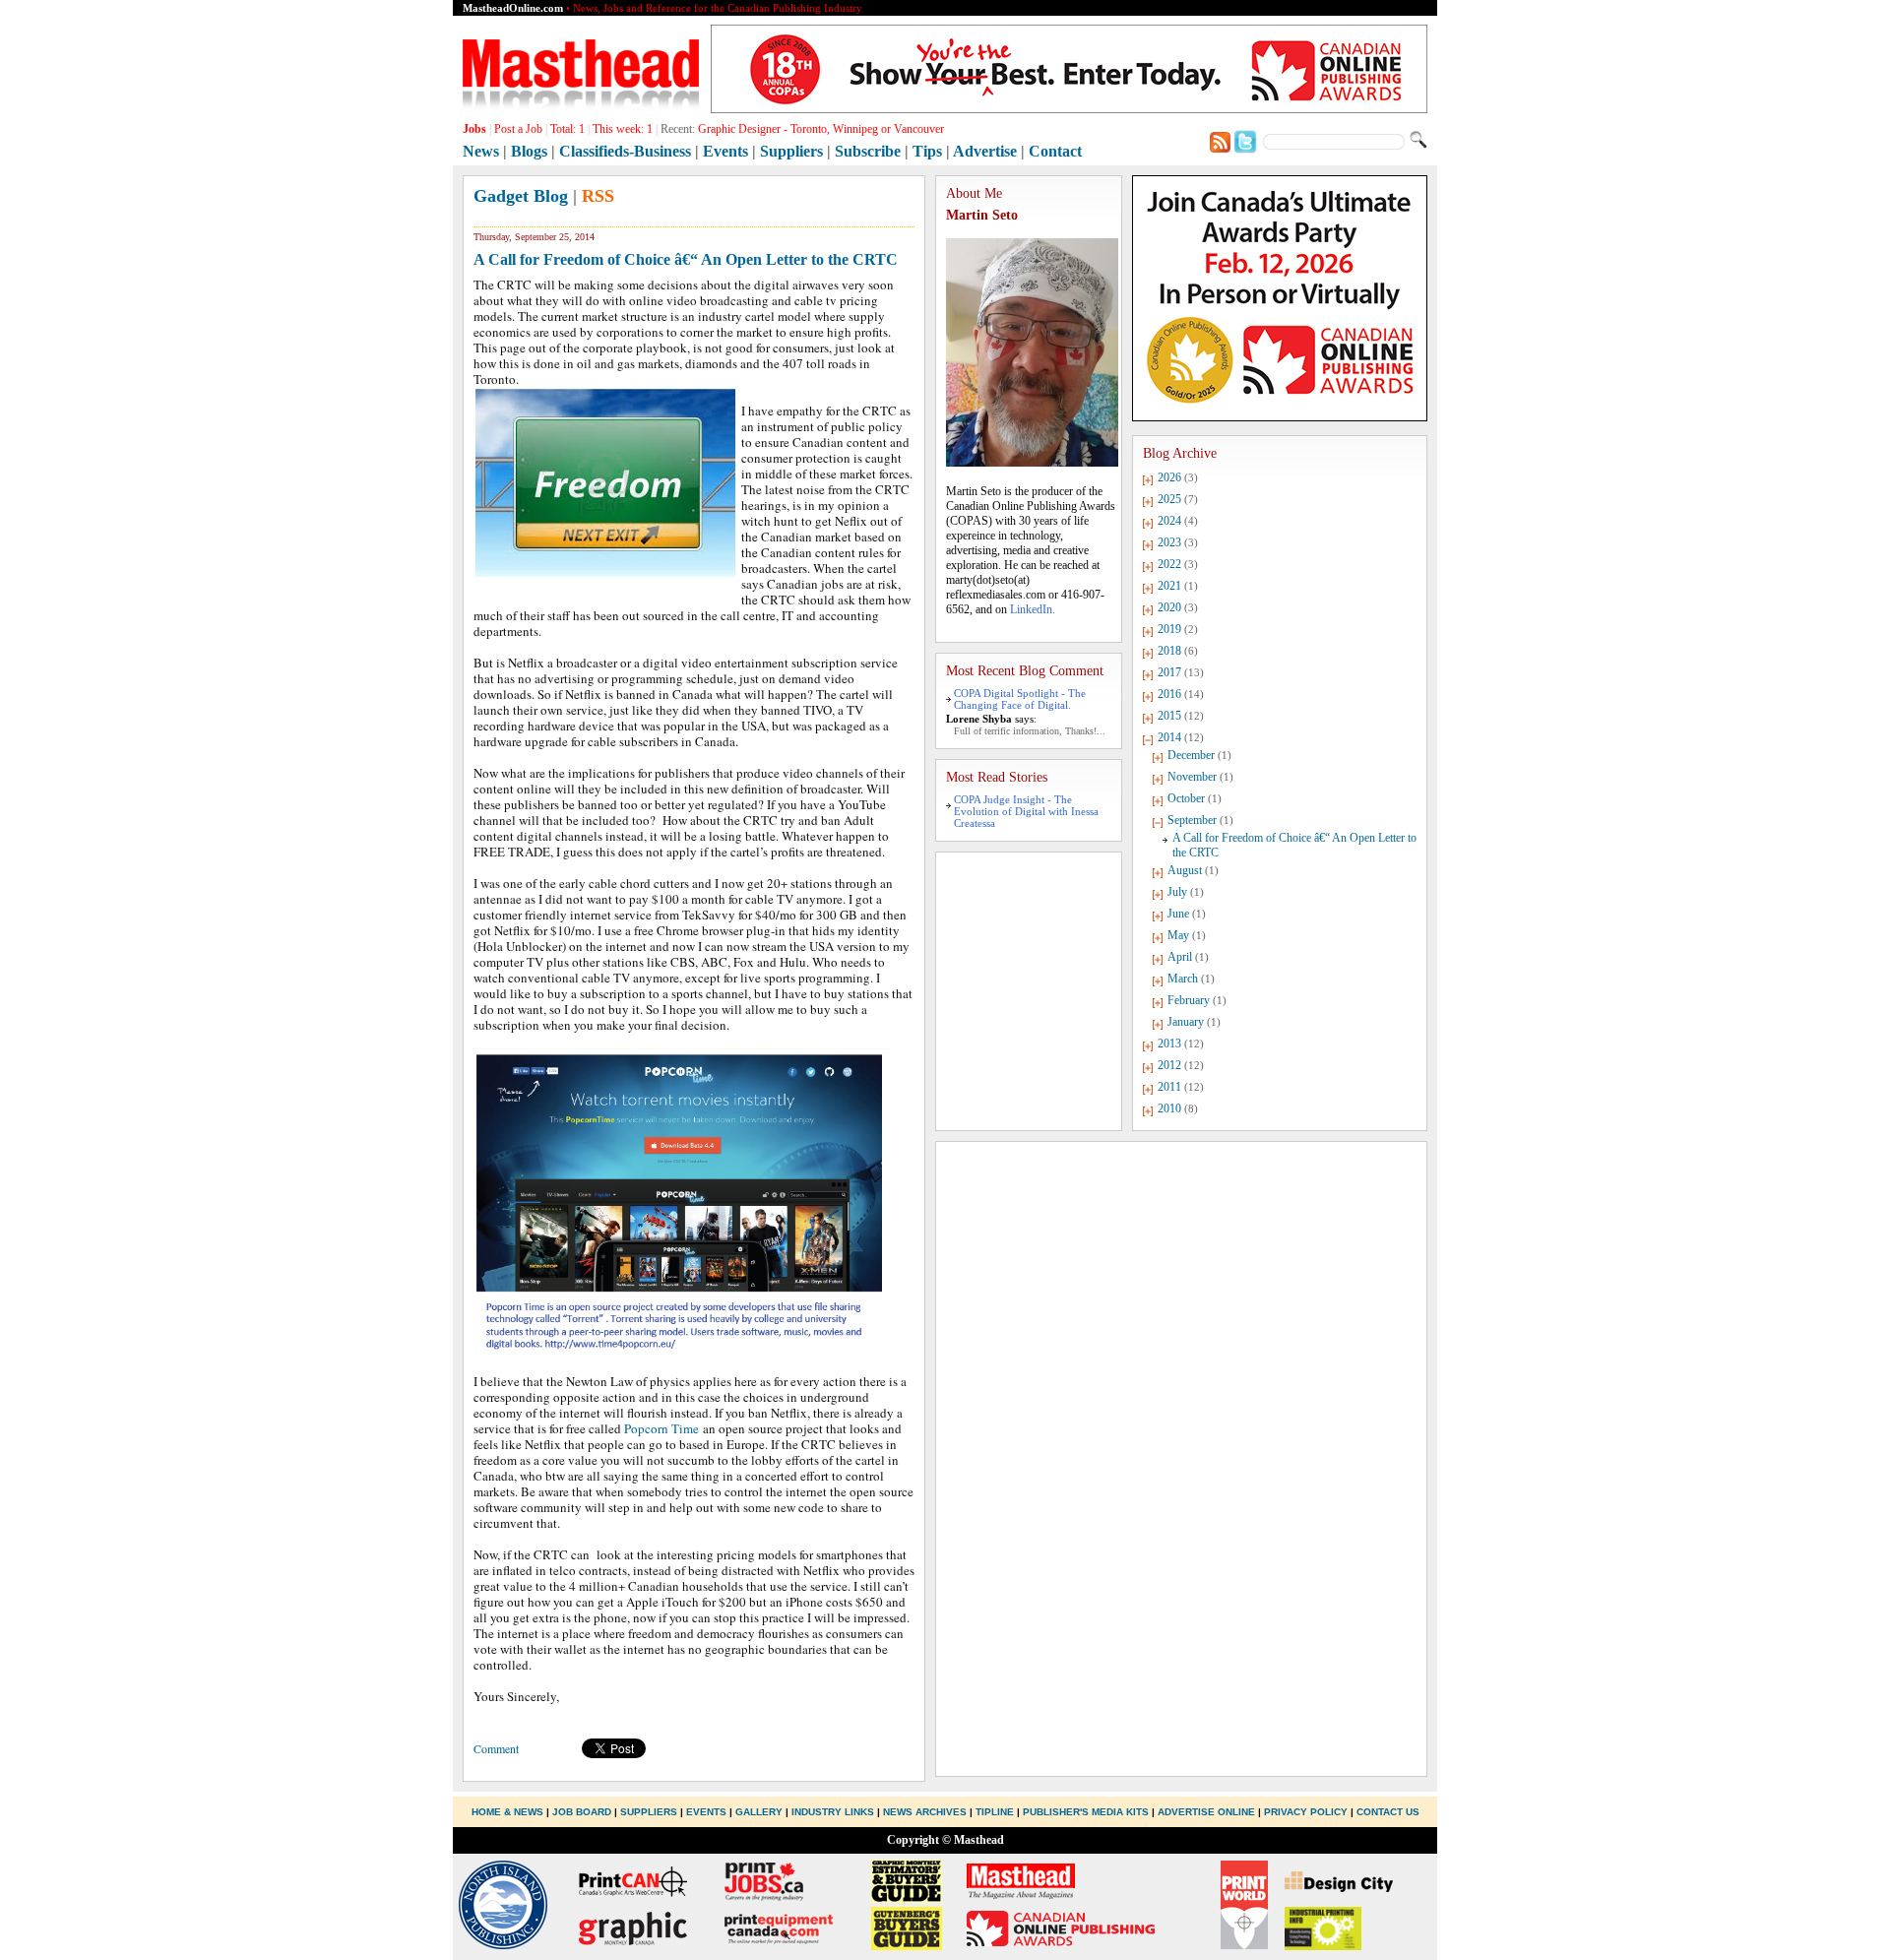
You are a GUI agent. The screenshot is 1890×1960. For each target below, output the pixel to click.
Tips (927, 151)
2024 (1169, 521)
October (1186, 798)
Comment (496, 1748)
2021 (1169, 586)
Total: (567, 129)
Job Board (582, 1812)
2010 (1169, 1108)
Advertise (985, 151)
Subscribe (868, 151)
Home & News (509, 1812)
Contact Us (1388, 1812)
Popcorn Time (661, 1428)
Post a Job (518, 129)
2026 (1169, 477)
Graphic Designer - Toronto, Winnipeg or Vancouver (821, 129)
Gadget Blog (521, 196)
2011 (1169, 1087)
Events (725, 151)
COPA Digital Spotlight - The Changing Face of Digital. (1020, 699)
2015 (1169, 716)
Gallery (759, 1812)
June (1178, 914)
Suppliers (791, 151)
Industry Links (833, 1812)
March (1183, 979)
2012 (1169, 1065)
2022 (1169, 564)
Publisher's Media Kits (1086, 1812)
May (1178, 935)
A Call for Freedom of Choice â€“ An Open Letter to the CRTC (686, 259)
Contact (1055, 151)
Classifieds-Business (625, 151)
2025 (1169, 499)
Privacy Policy (1306, 1812)
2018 (1169, 651)
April (1180, 957)
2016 (1169, 694)
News (481, 151)
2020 (1169, 607)
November (1192, 777)
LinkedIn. (1033, 609)
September (1192, 820)
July (1177, 892)
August (1185, 870)
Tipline (995, 1812)
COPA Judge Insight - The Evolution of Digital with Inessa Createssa (1026, 811)
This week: (623, 129)
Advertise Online (1206, 1812)
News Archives (925, 1812)
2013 (1169, 1043)
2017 (1169, 672)
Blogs (529, 151)
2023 (1169, 542)
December (1191, 755)
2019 (1169, 629)
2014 (1169, 737)
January (1186, 1022)
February (1189, 1000)
